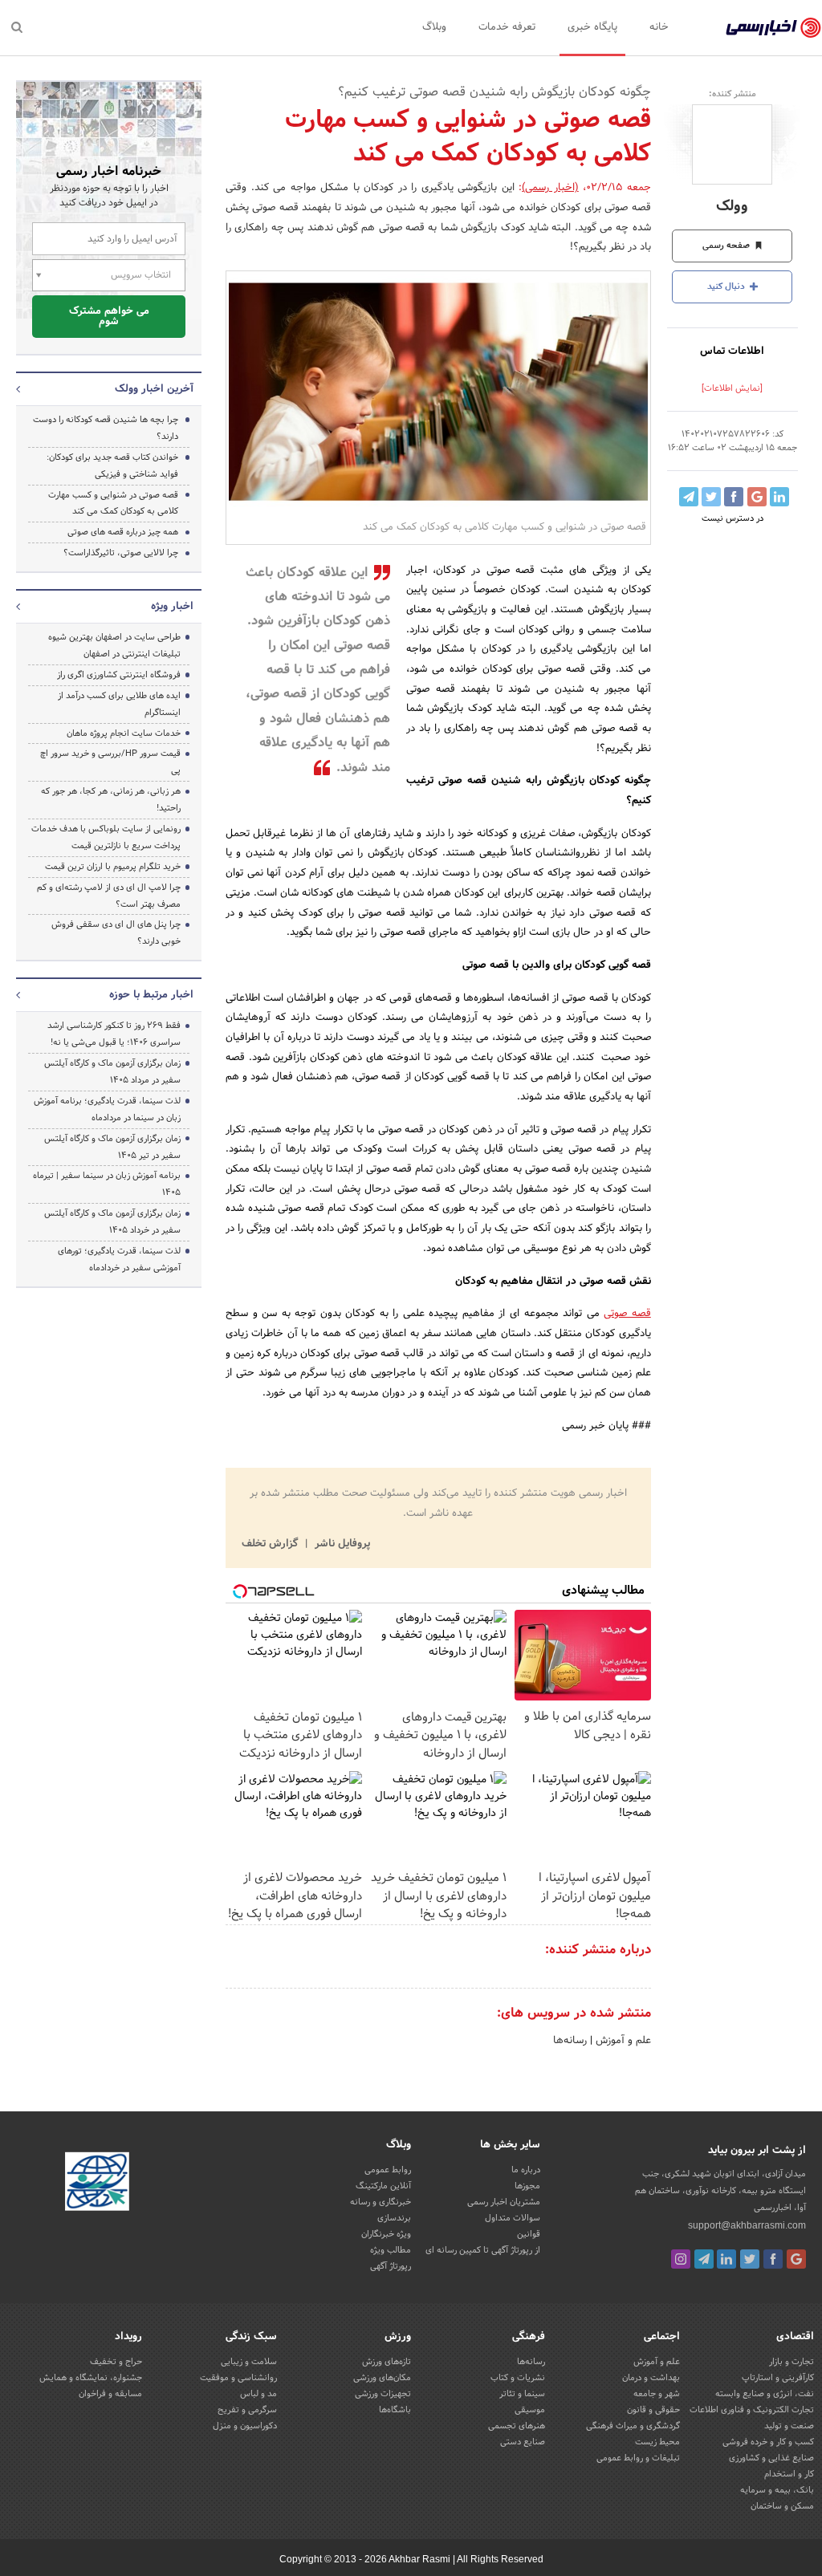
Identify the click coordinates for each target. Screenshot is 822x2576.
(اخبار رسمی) (550, 188)
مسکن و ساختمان (782, 2506)
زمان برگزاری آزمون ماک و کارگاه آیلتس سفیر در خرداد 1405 (112, 1222)
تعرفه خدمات (507, 27)
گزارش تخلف (271, 1544)
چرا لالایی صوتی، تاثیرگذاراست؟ (121, 553)
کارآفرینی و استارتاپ (778, 2378)
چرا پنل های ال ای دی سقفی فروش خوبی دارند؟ (116, 933)
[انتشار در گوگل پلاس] (757, 497)
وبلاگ (434, 27)
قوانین (529, 2234)
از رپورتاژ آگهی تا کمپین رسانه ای (483, 2250)
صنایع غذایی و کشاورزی (771, 2458)
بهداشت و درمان (651, 2378)
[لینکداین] (726, 2259)
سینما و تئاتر (522, 2394)
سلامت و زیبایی (249, 2362)
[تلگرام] (704, 2259)
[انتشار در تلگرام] (689, 497)
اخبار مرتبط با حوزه (151, 995)
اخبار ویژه (172, 607)
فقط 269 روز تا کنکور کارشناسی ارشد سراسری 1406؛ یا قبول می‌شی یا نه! (114, 1034)
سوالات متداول (513, 2218)
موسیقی (530, 2410)
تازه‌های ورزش (387, 2362)
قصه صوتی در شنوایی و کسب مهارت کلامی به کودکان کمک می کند (113, 504)
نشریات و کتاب (518, 2378)
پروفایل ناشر (341, 1544)
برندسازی (394, 2218)
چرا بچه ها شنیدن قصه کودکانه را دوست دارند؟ (106, 428)
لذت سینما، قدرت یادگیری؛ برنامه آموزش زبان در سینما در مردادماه (107, 1109)
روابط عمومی (388, 2170)
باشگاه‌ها (395, 2410)
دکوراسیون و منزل (245, 2426)
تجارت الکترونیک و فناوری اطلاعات (752, 2410)
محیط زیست (657, 2442)
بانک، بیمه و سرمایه (777, 2490)
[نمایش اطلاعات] (732, 388)
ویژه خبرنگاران (386, 2234)
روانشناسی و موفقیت (238, 2378)
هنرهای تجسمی (517, 2426)
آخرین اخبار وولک (154, 389)
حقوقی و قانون (653, 2410)
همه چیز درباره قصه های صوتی (123, 532)
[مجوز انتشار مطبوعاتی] (97, 2184)
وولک (732, 207)
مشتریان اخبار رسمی (504, 2202)
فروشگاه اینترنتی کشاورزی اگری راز (119, 675)
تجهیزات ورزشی (383, 2394)
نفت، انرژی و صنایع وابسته (765, 2394)
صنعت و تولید (789, 2426)
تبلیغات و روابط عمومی (638, 2458)
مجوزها (527, 2186)
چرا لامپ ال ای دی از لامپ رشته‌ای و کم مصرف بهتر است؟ (109, 896)
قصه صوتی (627, 1314)
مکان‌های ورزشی (382, 2378)
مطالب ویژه (391, 2250)
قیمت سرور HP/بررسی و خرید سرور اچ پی (110, 762)
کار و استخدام (789, 2474)
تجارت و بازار (791, 2362)
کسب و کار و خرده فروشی (768, 2442)
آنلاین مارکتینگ (383, 2186)
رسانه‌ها (570, 2041)
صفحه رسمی (727, 246)
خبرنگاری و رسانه (380, 2202)
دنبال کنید (727, 286)
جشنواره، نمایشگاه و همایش (91, 2378)
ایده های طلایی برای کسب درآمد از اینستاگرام (119, 704)
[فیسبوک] (773, 2259)
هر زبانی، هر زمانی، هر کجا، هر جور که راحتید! (111, 800)
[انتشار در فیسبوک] (734, 497)
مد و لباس (258, 2394)
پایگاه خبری (592, 27)
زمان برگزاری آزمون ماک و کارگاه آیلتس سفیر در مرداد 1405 (112, 1072)
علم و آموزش (622, 2041)
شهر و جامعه (657, 2394)
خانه (659, 27)
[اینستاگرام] (681, 2259)
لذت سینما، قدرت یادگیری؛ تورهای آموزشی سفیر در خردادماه (119, 1260)
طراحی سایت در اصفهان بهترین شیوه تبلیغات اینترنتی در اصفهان (114, 646)
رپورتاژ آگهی (391, 2266)
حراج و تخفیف (116, 2362)
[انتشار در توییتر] (711, 497)
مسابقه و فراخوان (110, 2394)
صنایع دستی (523, 2442)
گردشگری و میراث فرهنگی (633, 2426)
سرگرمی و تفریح (247, 2410)
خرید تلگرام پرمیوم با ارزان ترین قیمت (113, 867)
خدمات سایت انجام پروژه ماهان (124, 733)
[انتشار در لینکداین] (779, 497)
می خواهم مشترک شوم (109, 317)
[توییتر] (750, 2259)
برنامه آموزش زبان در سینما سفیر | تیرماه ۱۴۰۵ (107, 1184)
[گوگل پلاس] (796, 2259)
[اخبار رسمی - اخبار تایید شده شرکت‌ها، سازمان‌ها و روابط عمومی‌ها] (773, 28)
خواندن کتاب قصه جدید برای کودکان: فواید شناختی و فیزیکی (112, 466)
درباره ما (526, 2170)
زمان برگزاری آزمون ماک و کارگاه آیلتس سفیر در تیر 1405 (112, 1147)
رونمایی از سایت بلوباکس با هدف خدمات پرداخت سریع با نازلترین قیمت (106, 837)
